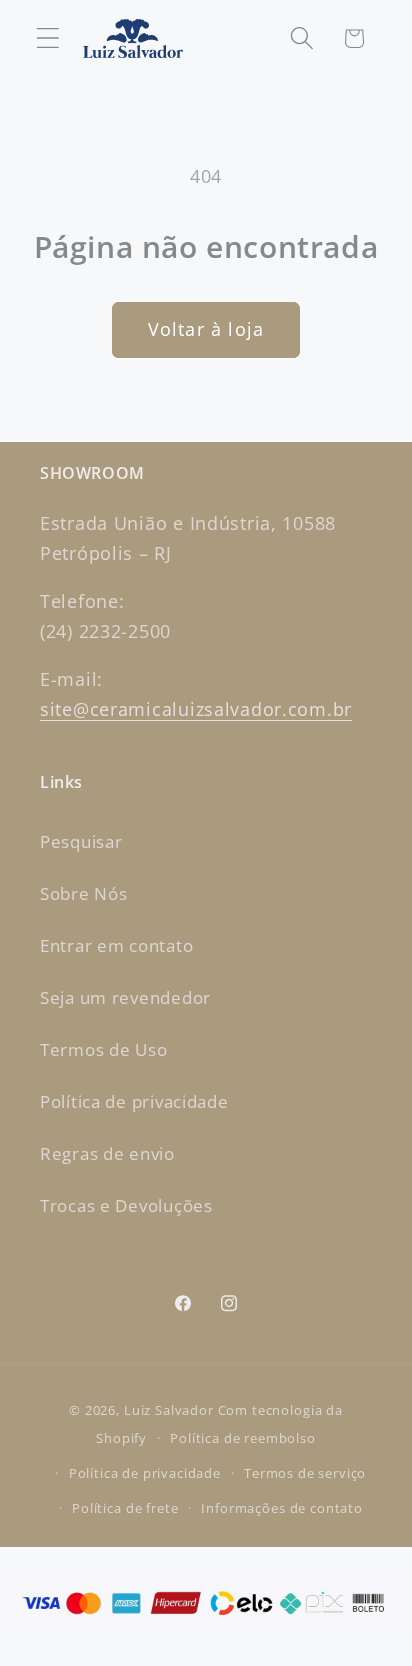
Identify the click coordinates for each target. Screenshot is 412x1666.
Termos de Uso (103, 1049)
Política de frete (125, 1508)
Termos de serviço (305, 1473)
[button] (48, 38)
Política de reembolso (243, 1438)
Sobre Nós (83, 893)
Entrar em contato (116, 945)
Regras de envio (107, 1153)
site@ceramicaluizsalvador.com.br (196, 709)
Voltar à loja (206, 329)
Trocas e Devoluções (126, 1205)
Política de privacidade (134, 1101)
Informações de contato (281, 1508)
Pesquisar (81, 841)
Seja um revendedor (125, 997)
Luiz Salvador (169, 1410)
